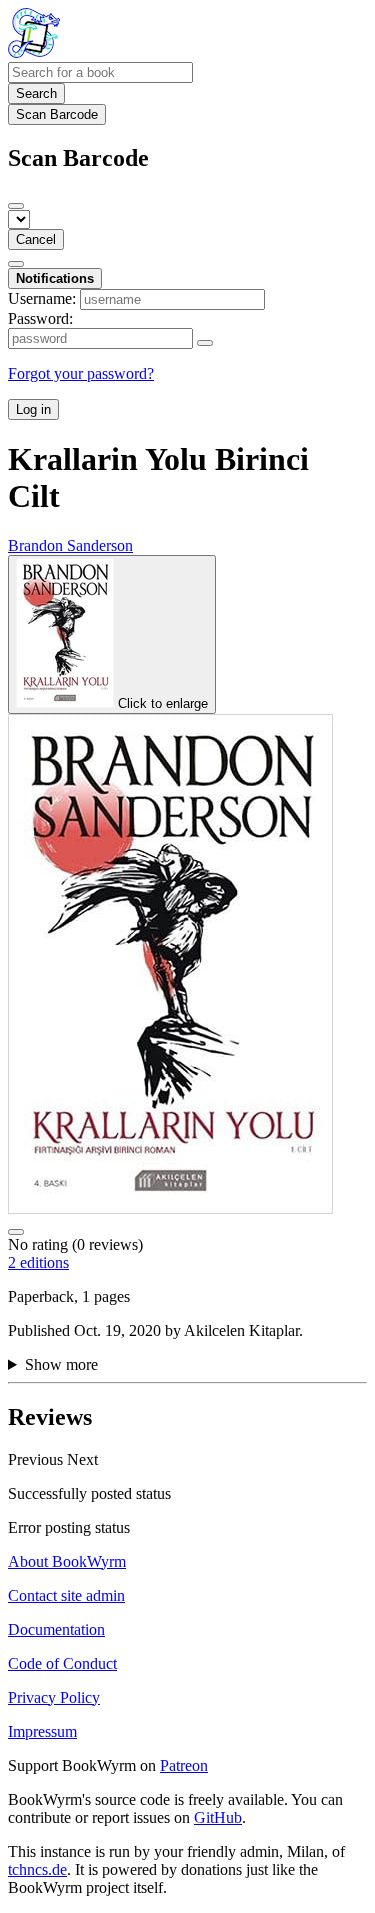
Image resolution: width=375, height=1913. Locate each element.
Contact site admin (66, 1595)
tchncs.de (37, 1869)
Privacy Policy (54, 1697)
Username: (42, 298)
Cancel (36, 239)
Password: (40, 318)
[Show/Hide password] (205, 343)
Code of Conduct (62, 1663)
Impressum (42, 1731)
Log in (33, 409)
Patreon (184, 1765)
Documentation (56, 1629)
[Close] (16, 206)
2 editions (38, 1262)
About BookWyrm (67, 1561)
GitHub (218, 1817)
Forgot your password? (81, 373)
